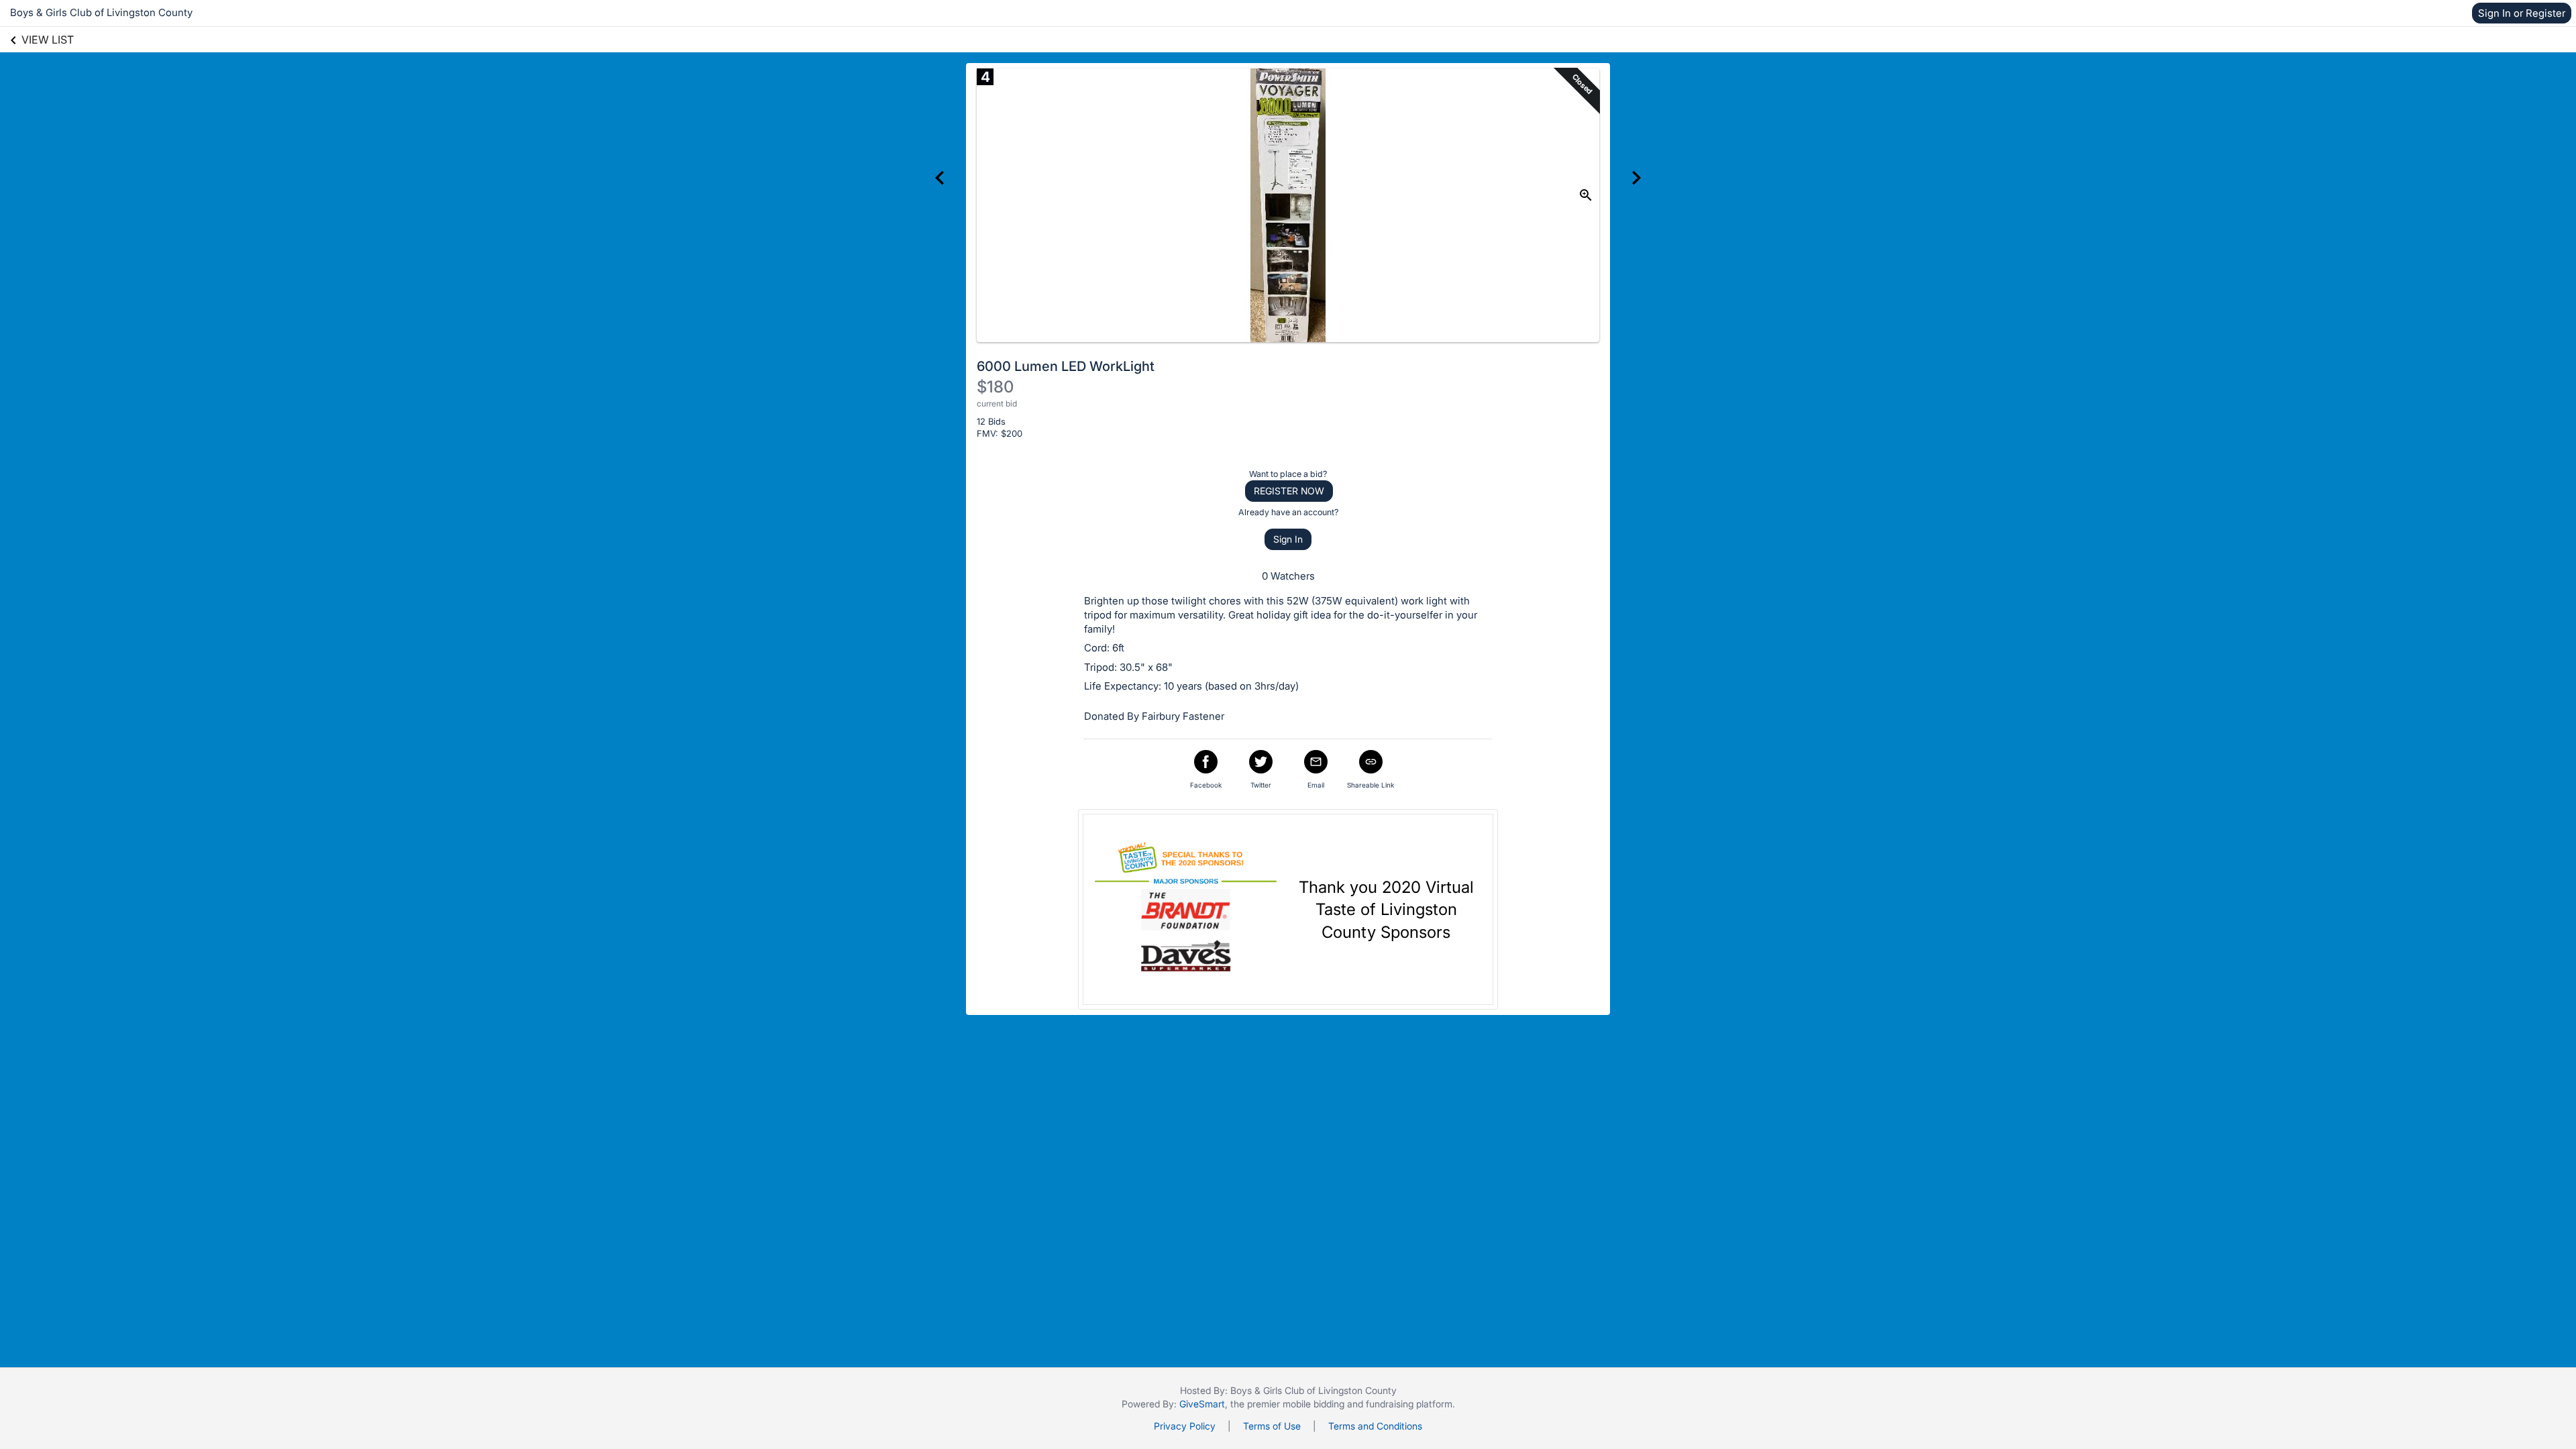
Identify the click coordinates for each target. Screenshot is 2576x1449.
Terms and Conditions (1375, 1426)
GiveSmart (1202, 1404)
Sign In (1288, 539)
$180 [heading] (995, 387)
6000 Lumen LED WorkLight (1066, 366)
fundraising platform (1409, 1404)
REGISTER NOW (1289, 491)
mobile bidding (1313, 1404)
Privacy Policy (1185, 1426)
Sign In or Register (2522, 13)
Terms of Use (1272, 1426)
